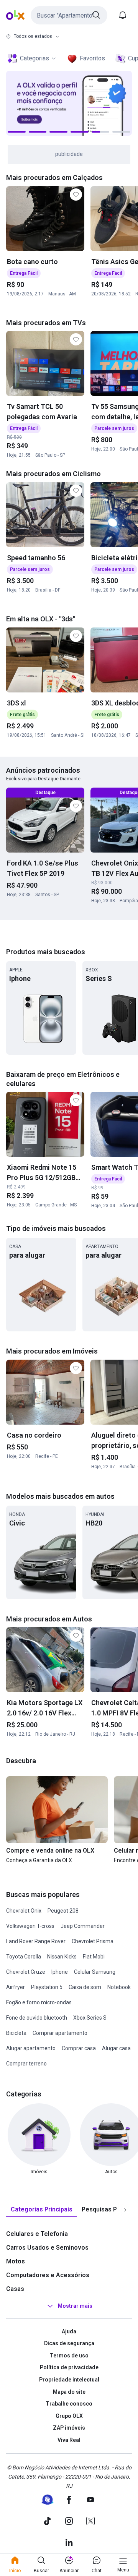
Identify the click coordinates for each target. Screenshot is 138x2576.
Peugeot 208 (63, 1911)
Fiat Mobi (94, 1957)
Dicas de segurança (69, 2343)
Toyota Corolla (24, 1957)
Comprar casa (79, 2048)
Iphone (60, 1972)
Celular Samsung (95, 1972)
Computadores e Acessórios (48, 2275)
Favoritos (92, 58)
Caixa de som (85, 1987)
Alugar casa (116, 2048)
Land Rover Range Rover (36, 1941)
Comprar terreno (26, 2064)
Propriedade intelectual (69, 2380)
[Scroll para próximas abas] (125, 2210)
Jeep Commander (83, 1926)
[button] (69, 15)
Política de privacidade (69, 2367)
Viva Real (69, 2440)
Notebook (119, 1987)
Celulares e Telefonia (37, 2234)
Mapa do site (69, 2392)
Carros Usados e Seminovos (47, 2248)
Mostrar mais (75, 2306)
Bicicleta (16, 2033)
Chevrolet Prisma (93, 1941)
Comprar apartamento (60, 2033)
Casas (15, 2289)
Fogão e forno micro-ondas (39, 2002)
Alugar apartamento (31, 2048)
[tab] (42, 2210)
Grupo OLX (69, 2416)
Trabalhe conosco (69, 2404)
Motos (16, 2261)
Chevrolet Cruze (26, 1972)
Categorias (34, 58)
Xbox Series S (90, 2018)
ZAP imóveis (69, 2428)
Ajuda (69, 2331)
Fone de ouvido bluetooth (37, 2018)
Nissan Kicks (62, 1957)
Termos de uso (69, 2356)
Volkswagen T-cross (30, 1926)
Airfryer (16, 1987)
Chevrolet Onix (24, 1911)
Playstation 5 (47, 1987)
